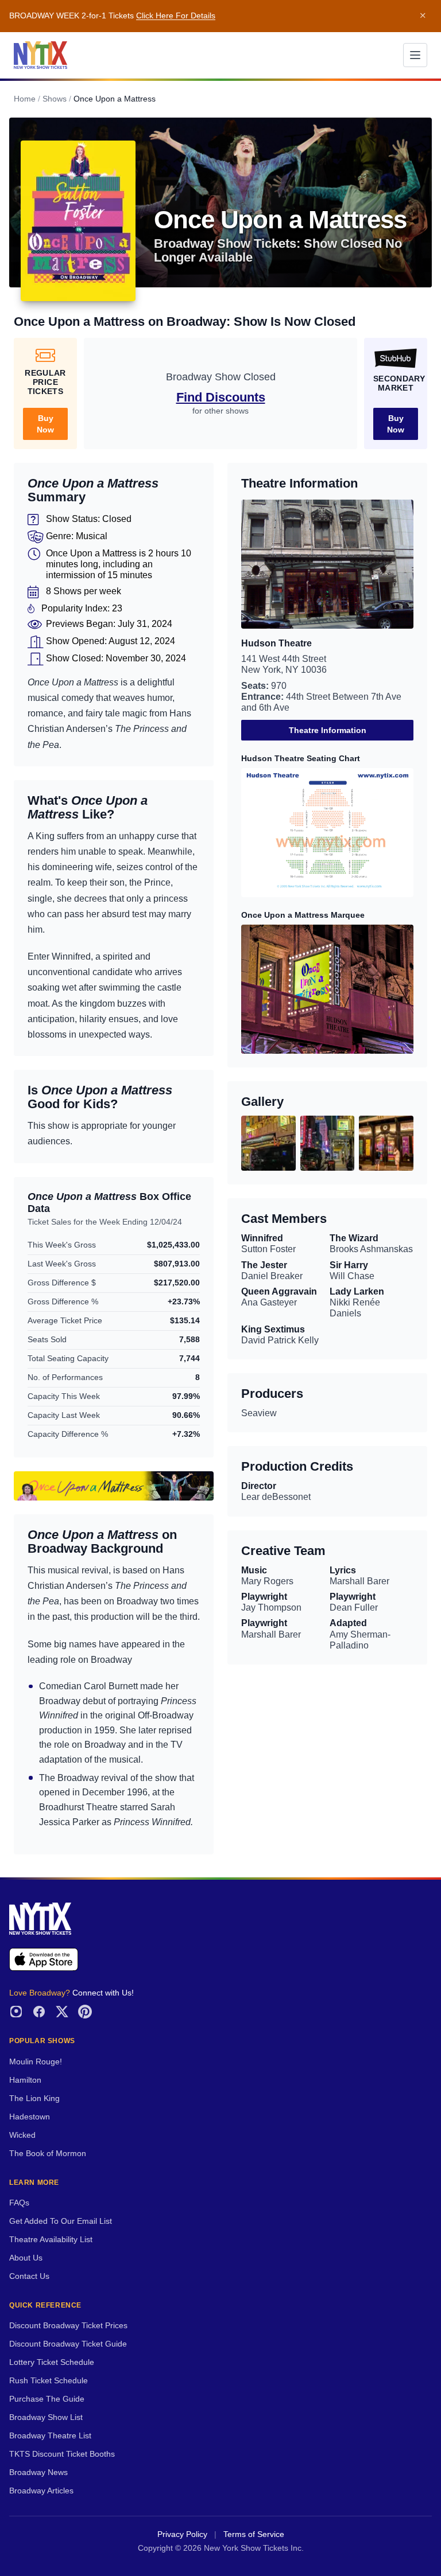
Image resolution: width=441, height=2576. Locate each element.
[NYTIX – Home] (40, 55)
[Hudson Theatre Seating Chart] (327, 833)
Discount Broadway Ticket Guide (68, 2344)
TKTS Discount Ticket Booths (62, 2454)
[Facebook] (39, 2012)
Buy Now (45, 424)
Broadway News (38, 2472)
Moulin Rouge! (36, 2062)
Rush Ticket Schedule (49, 2381)
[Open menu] (415, 55)
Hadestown (30, 2117)
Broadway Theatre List (50, 2436)
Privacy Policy (182, 2534)
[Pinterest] (85, 2012)
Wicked (22, 2135)
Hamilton (25, 2080)
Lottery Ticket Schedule (52, 2362)
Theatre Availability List (51, 2240)
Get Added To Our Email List (61, 2221)
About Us (26, 2258)
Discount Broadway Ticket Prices (68, 2326)
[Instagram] (16, 2012)
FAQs (19, 2203)
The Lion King (34, 2098)
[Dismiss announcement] (423, 16)
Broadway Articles (41, 2491)
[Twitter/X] (62, 2012)
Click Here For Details (176, 16)
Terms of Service (254, 2534)
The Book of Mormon (48, 2154)
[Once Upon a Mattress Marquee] (327, 989)
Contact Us (29, 2276)
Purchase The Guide (47, 2399)
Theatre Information (328, 730)
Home (25, 99)
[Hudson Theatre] (327, 564)
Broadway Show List (46, 2417)
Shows (55, 99)
